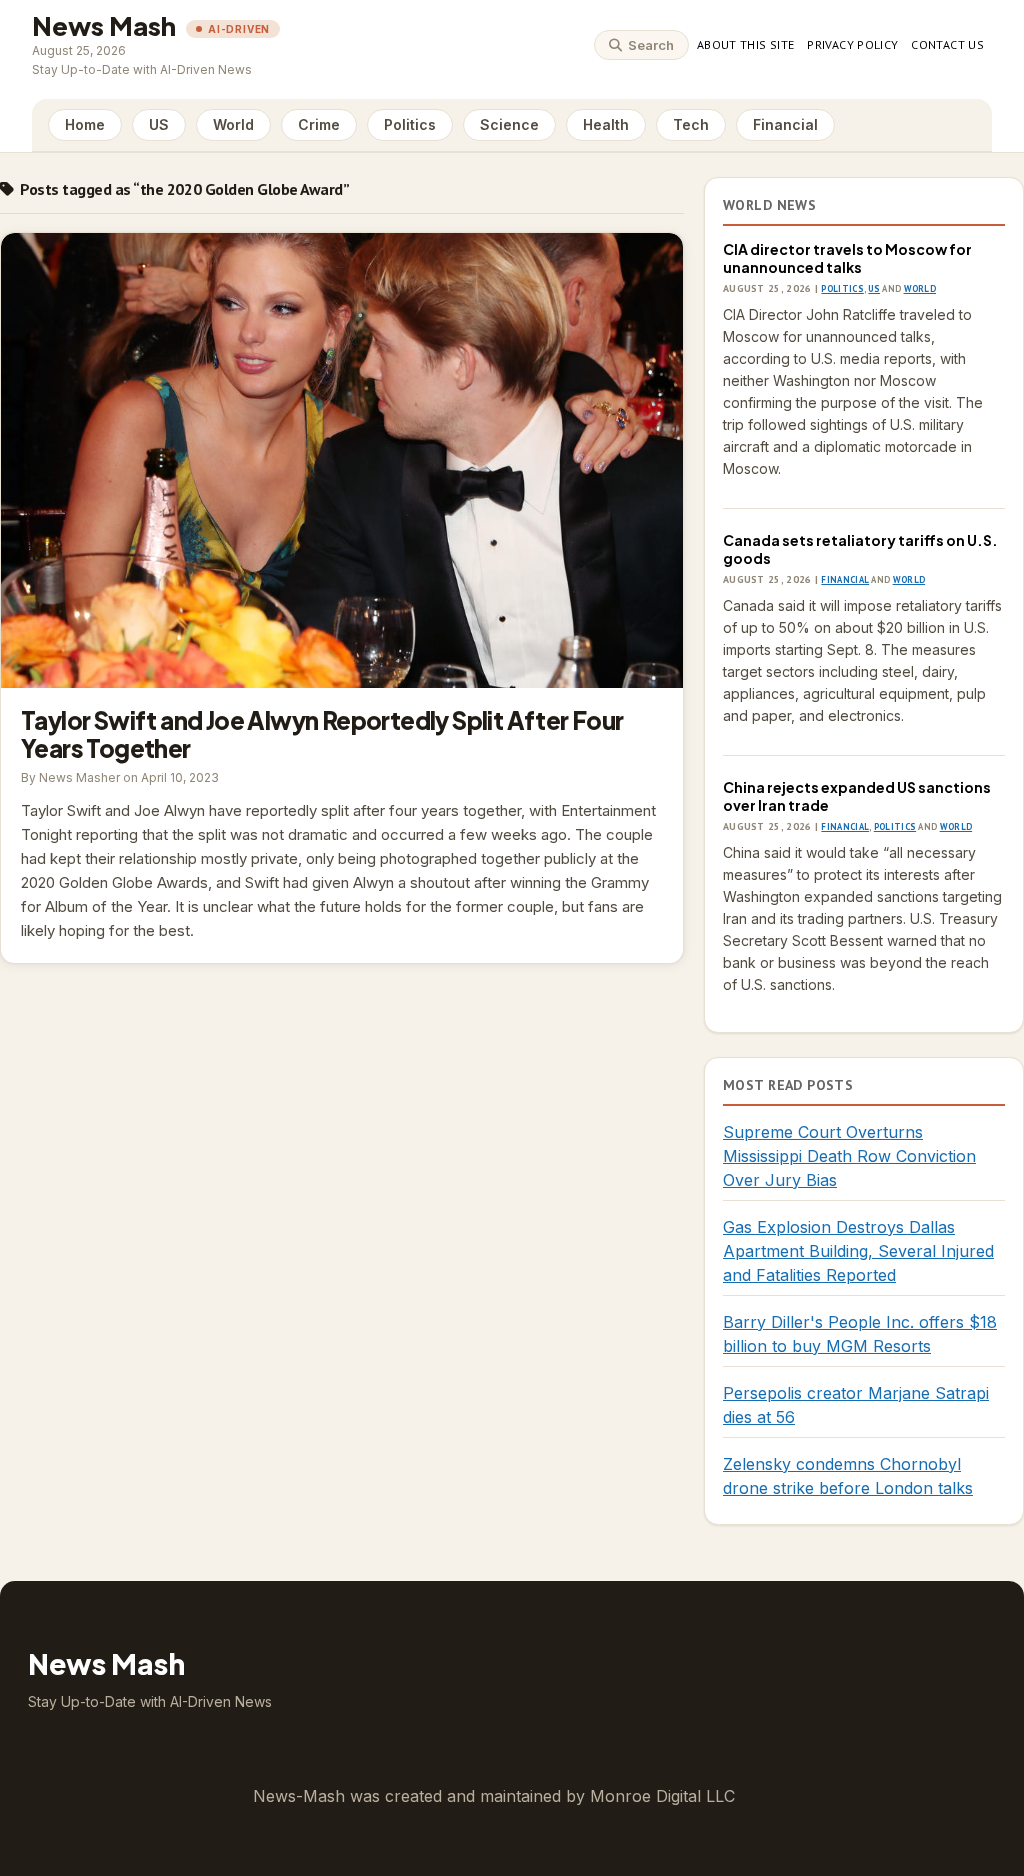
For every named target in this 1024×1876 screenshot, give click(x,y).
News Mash (104, 25)
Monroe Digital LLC (662, 1796)
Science (509, 124)
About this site (745, 44)
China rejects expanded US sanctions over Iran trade (857, 796)
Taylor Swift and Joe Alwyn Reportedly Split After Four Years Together (342, 460)
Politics (410, 124)
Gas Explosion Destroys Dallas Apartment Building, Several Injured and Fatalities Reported (858, 1251)
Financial (785, 124)
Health (606, 124)
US (159, 124)
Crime (319, 124)
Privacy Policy (852, 44)
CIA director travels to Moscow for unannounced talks (847, 258)
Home (85, 124)
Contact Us (947, 44)
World (233, 124)
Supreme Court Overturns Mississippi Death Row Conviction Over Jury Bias (849, 1156)
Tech (691, 124)
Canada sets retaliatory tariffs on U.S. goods (860, 549)
